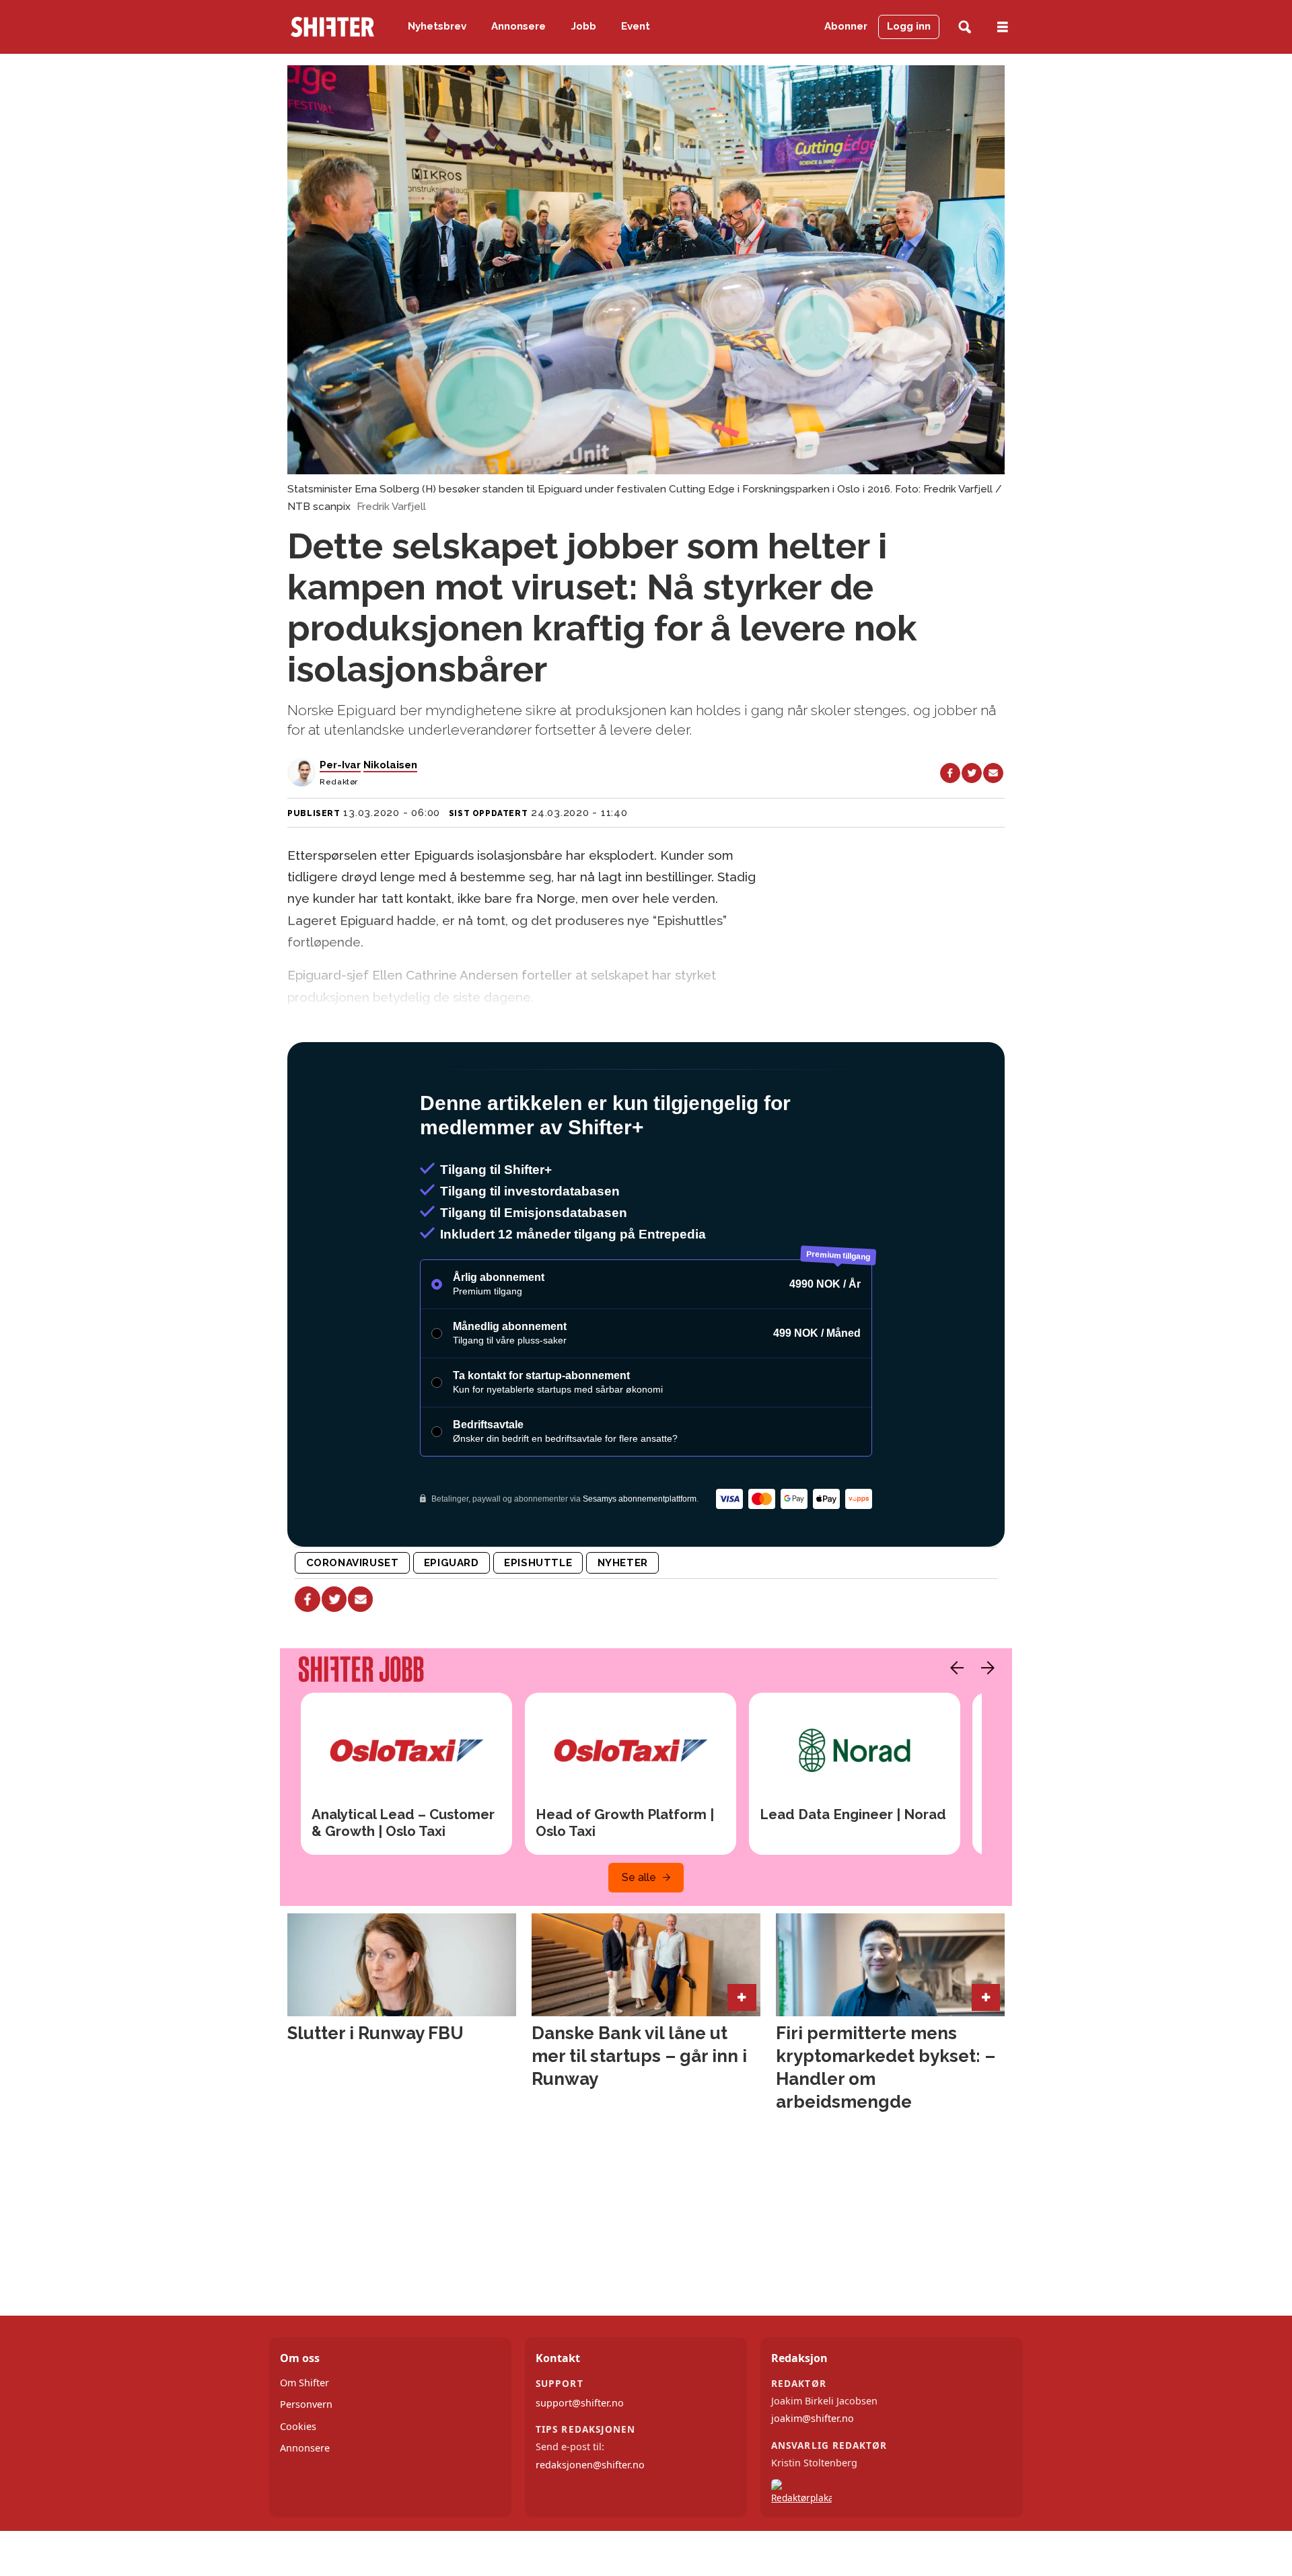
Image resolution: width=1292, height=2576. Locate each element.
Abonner (846, 26)
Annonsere (518, 26)
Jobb (584, 26)
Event (636, 26)
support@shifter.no (580, 2461)
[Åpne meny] (1003, 27)
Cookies (298, 2484)
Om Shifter (304, 2440)
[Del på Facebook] (950, 773)
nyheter (623, 1621)
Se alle (639, 1935)
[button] (954, 1726)
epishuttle (538, 1621)
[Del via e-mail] (993, 773)
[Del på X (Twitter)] (972, 773)
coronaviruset (353, 1621)
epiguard (452, 1621)
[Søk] (965, 27)
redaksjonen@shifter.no (590, 2523)
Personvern (306, 2462)
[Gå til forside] (332, 27)
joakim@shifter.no (813, 2476)
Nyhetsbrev (437, 26)
